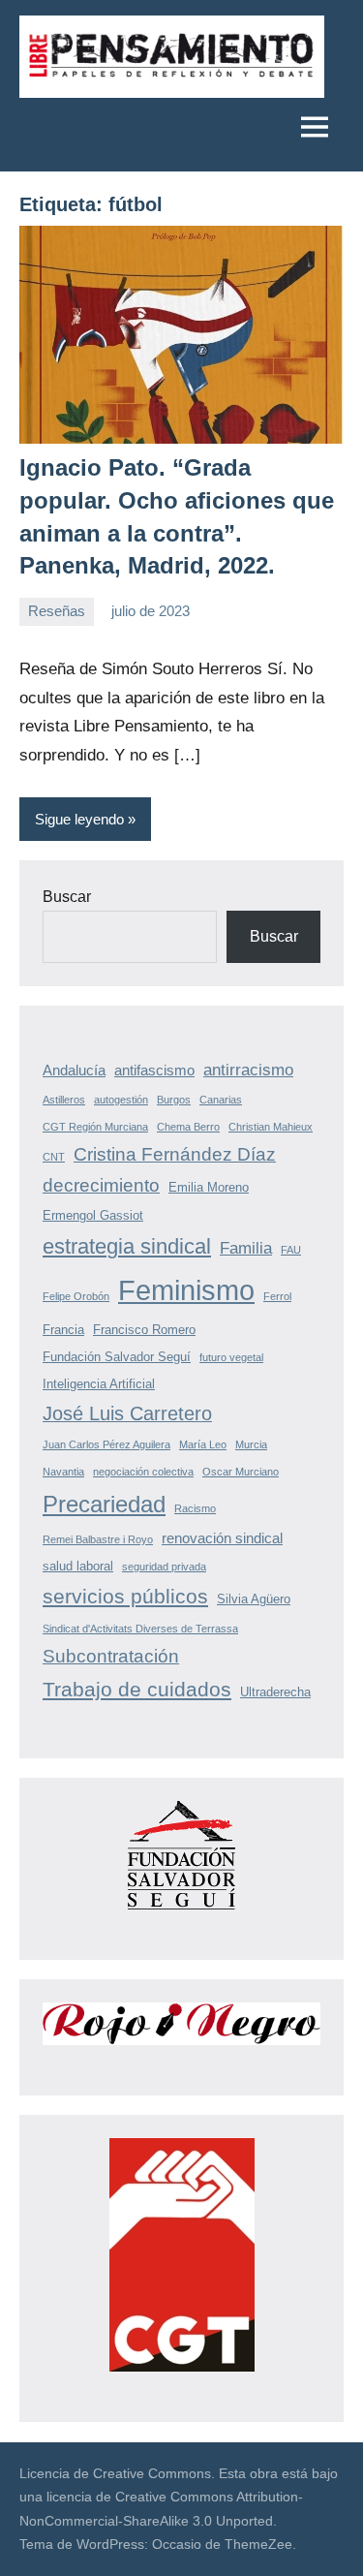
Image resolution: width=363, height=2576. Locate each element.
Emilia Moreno (209, 1187)
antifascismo (154, 1070)
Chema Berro (188, 1127)
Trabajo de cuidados (137, 1689)
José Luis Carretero (127, 1413)
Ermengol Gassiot (93, 1215)
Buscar (67, 897)
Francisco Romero (144, 1330)
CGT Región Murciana (95, 1127)
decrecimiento (101, 1185)
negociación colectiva (143, 1472)
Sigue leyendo (79, 819)
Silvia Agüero (254, 1599)
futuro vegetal (231, 1357)
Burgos (174, 1100)
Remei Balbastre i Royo (98, 1539)
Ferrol (277, 1296)
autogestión (121, 1100)
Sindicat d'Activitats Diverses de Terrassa (140, 1629)
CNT (54, 1157)
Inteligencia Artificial (99, 1384)
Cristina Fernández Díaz (175, 1154)
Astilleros (64, 1100)
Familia (246, 1248)
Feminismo (186, 1290)
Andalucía (74, 1070)
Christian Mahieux (271, 1127)
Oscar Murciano (241, 1472)
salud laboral (78, 1566)
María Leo (203, 1444)
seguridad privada (164, 1567)
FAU (291, 1250)
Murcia (251, 1444)
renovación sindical (222, 1538)
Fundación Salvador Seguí (117, 1357)
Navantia (63, 1472)
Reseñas (57, 611)
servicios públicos (125, 1596)
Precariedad (104, 1504)
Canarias (221, 1100)
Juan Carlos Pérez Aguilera (106, 1444)
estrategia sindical (127, 1246)
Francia (63, 1330)
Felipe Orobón (76, 1296)
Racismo (195, 1508)
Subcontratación (111, 1656)
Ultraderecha (275, 1692)
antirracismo (248, 1070)
